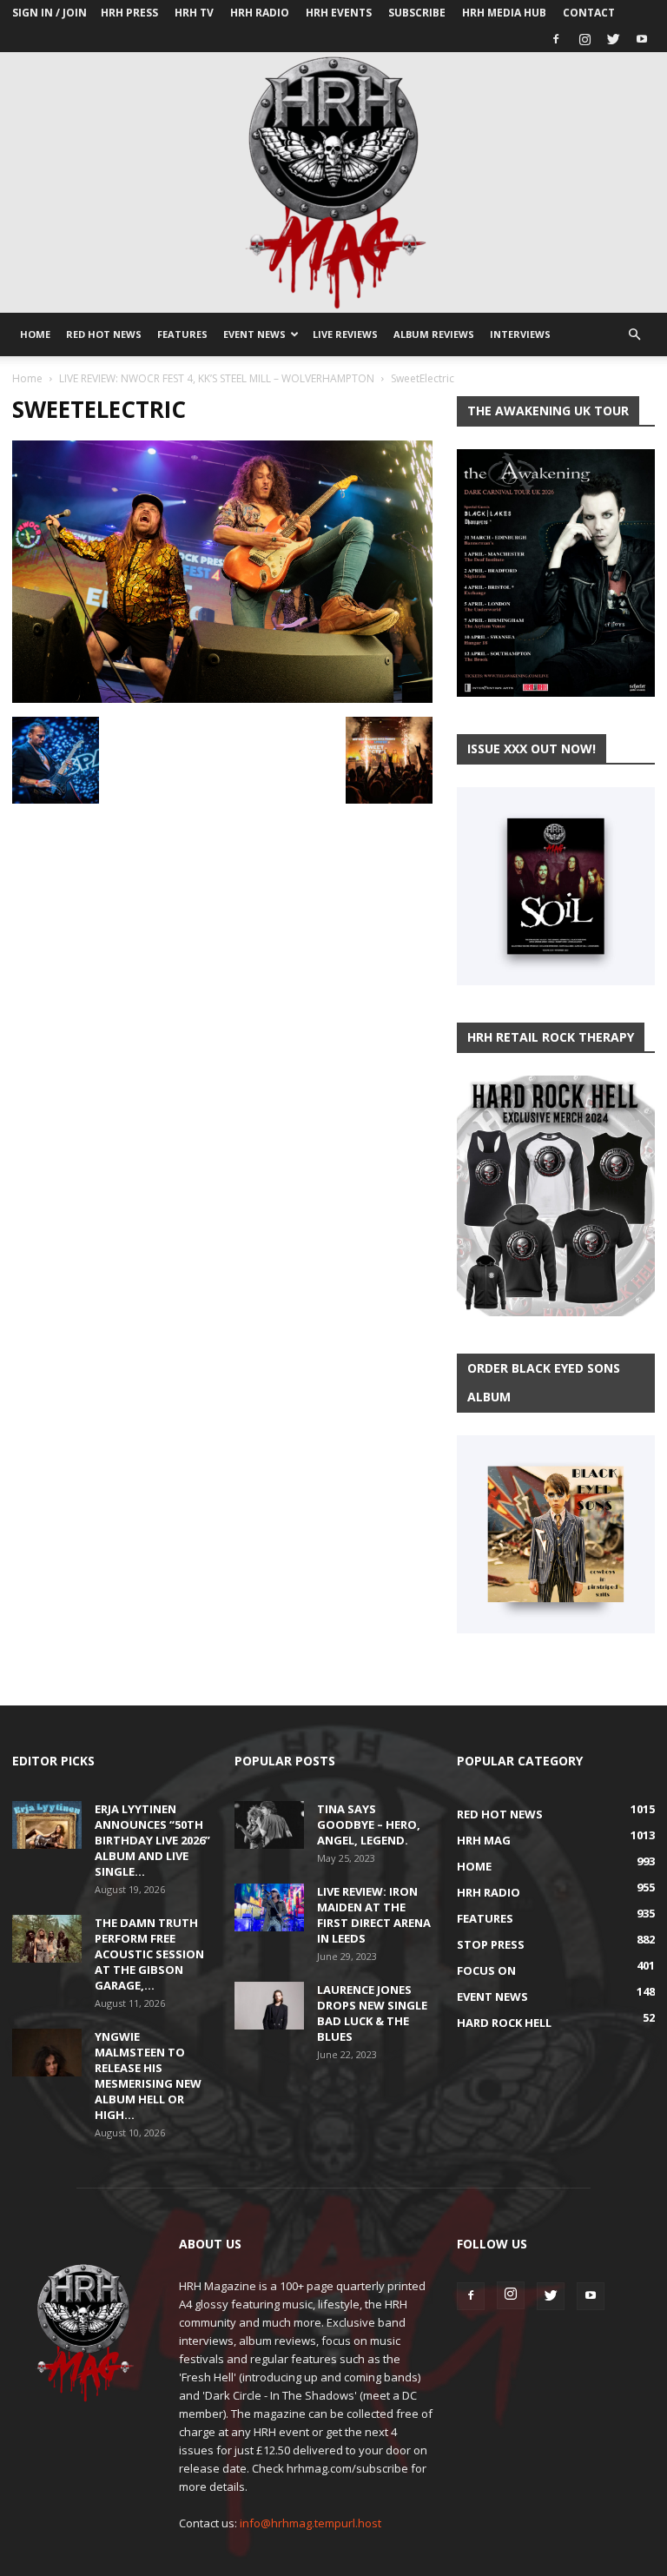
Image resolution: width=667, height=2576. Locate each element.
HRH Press (129, 13)
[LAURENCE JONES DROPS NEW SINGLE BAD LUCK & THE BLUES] (269, 2006)
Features (182, 334)
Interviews (520, 334)
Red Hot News (104, 334)
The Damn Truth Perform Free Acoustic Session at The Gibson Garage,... (149, 1954)
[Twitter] (613, 39)
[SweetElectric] (222, 699)
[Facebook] (556, 39)
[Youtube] (642, 39)
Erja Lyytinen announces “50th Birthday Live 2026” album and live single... (152, 1840)
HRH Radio (260, 13)
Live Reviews (345, 334)
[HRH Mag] (333, 182)
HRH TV (194, 13)
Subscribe (417, 13)
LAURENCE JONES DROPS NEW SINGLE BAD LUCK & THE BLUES (372, 2013)
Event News (254, 334)
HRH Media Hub (504, 13)
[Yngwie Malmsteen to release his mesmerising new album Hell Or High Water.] (47, 2053)
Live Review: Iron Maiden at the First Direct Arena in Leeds (374, 1915)
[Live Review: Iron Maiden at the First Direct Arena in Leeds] (269, 1907)
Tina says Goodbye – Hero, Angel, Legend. (369, 1824)
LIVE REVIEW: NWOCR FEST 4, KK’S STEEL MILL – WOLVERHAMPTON (217, 378)
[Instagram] (584, 39)
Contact (589, 13)
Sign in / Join (50, 13)
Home (35, 334)
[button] (634, 335)
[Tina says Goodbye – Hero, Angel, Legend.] (269, 1825)
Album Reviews (434, 334)
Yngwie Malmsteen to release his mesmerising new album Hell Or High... (148, 2076)
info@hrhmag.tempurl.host (310, 2523)
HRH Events (339, 13)
